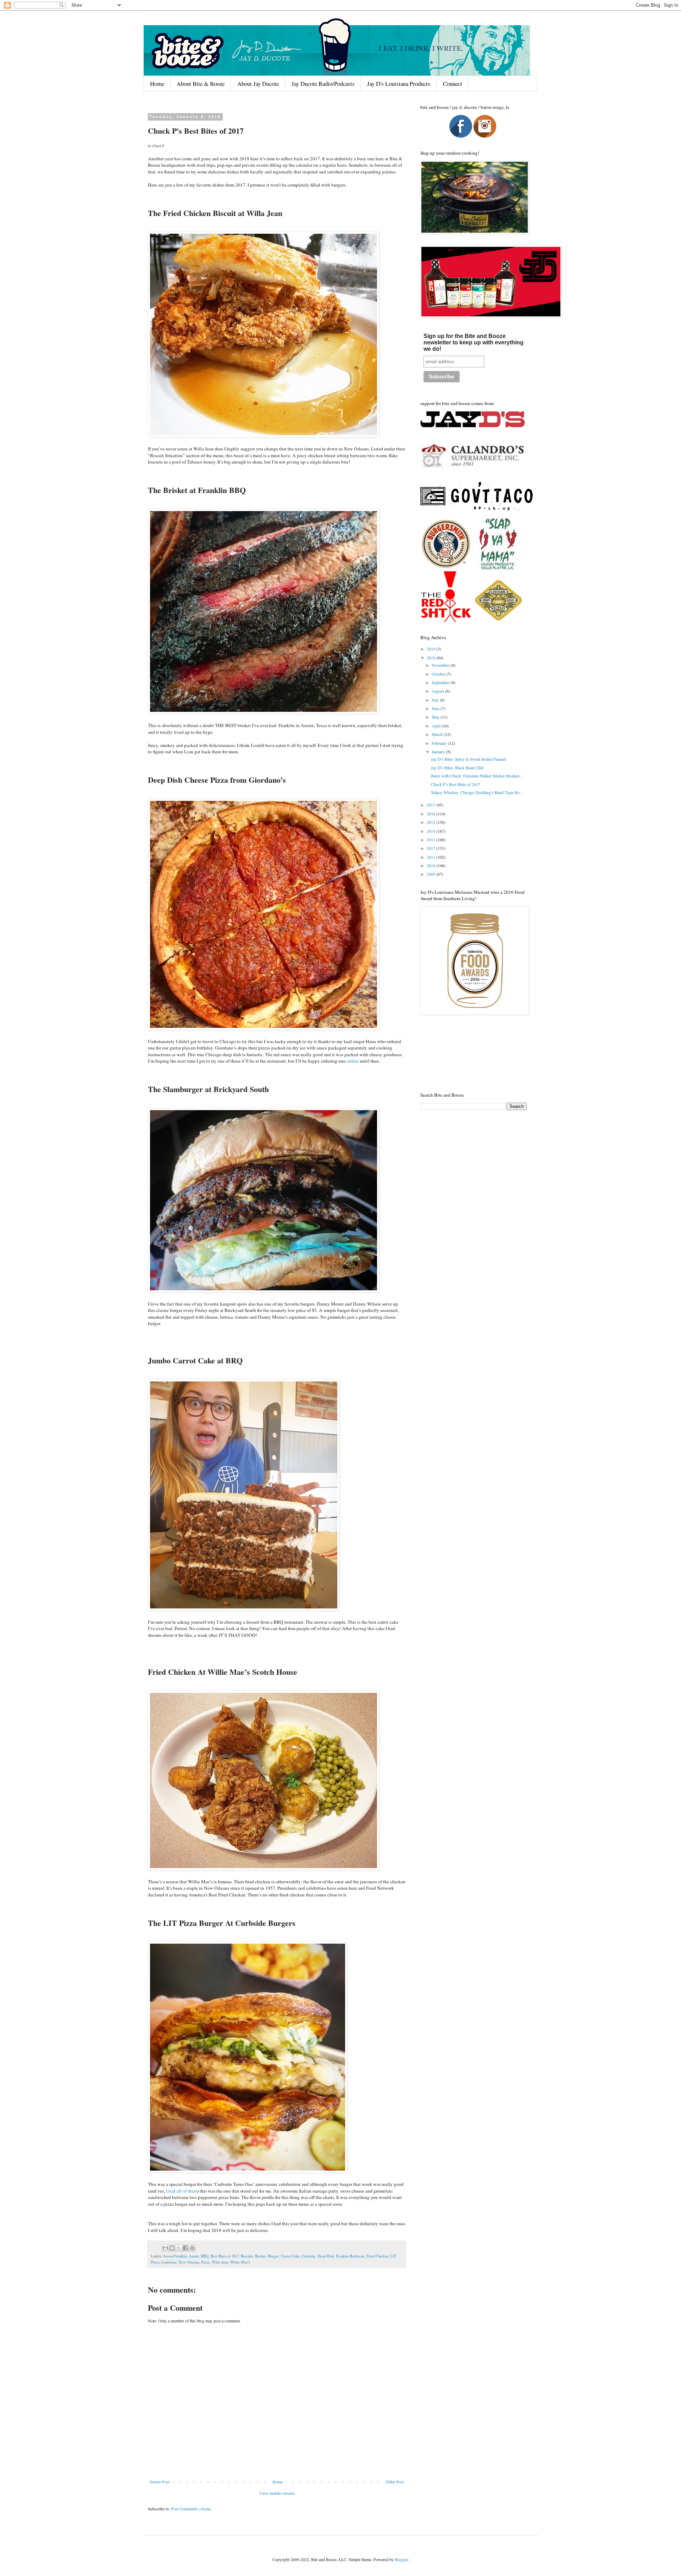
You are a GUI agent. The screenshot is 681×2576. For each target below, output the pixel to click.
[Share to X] (179, 2248)
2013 (431, 840)
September (441, 682)
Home (157, 84)
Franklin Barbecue (350, 2256)
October (439, 674)
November (441, 665)
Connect (453, 84)
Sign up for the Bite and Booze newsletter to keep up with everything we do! (474, 342)
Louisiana (169, 2262)
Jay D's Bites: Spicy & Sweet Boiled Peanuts (469, 759)
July (436, 700)
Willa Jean (220, 2262)
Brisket (261, 2256)
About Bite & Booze (201, 84)
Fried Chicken (377, 2256)
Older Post (395, 2482)
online (353, 1061)
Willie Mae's (240, 2262)
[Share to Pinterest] (192, 2248)
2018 (431, 658)
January (439, 752)
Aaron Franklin (175, 2256)
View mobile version (277, 2493)
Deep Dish (326, 2256)
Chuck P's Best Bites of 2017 (456, 784)
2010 (431, 865)
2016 (431, 814)
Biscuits (247, 2256)
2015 (431, 822)
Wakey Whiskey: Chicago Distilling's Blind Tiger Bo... (477, 792)
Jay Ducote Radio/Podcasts (323, 84)
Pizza (205, 2262)
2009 (431, 874)
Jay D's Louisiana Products (399, 84)
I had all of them (182, 2191)
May (436, 717)
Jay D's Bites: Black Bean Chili (457, 768)
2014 (431, 831)
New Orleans (189, 2262)
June (436, 708)
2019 (431, 649)
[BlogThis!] (172, 2248)
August (438, 691)
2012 (431, 848)
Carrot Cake (290, 2256)
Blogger (401, 2559)
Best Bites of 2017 (225, 2256)
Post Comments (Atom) (191, 2509)
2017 (431, 805)
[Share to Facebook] (186, 2248)
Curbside (309, 2256)
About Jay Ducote (258, 84)
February (440, 743)
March (438, 734)
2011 (431, 857)
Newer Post (160, 2482)
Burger (273, 2256)
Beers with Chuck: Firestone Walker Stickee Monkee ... (477, 776)
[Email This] (165, 2248)
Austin (194, 2256)
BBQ (205, 2256)
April (437, 726)
